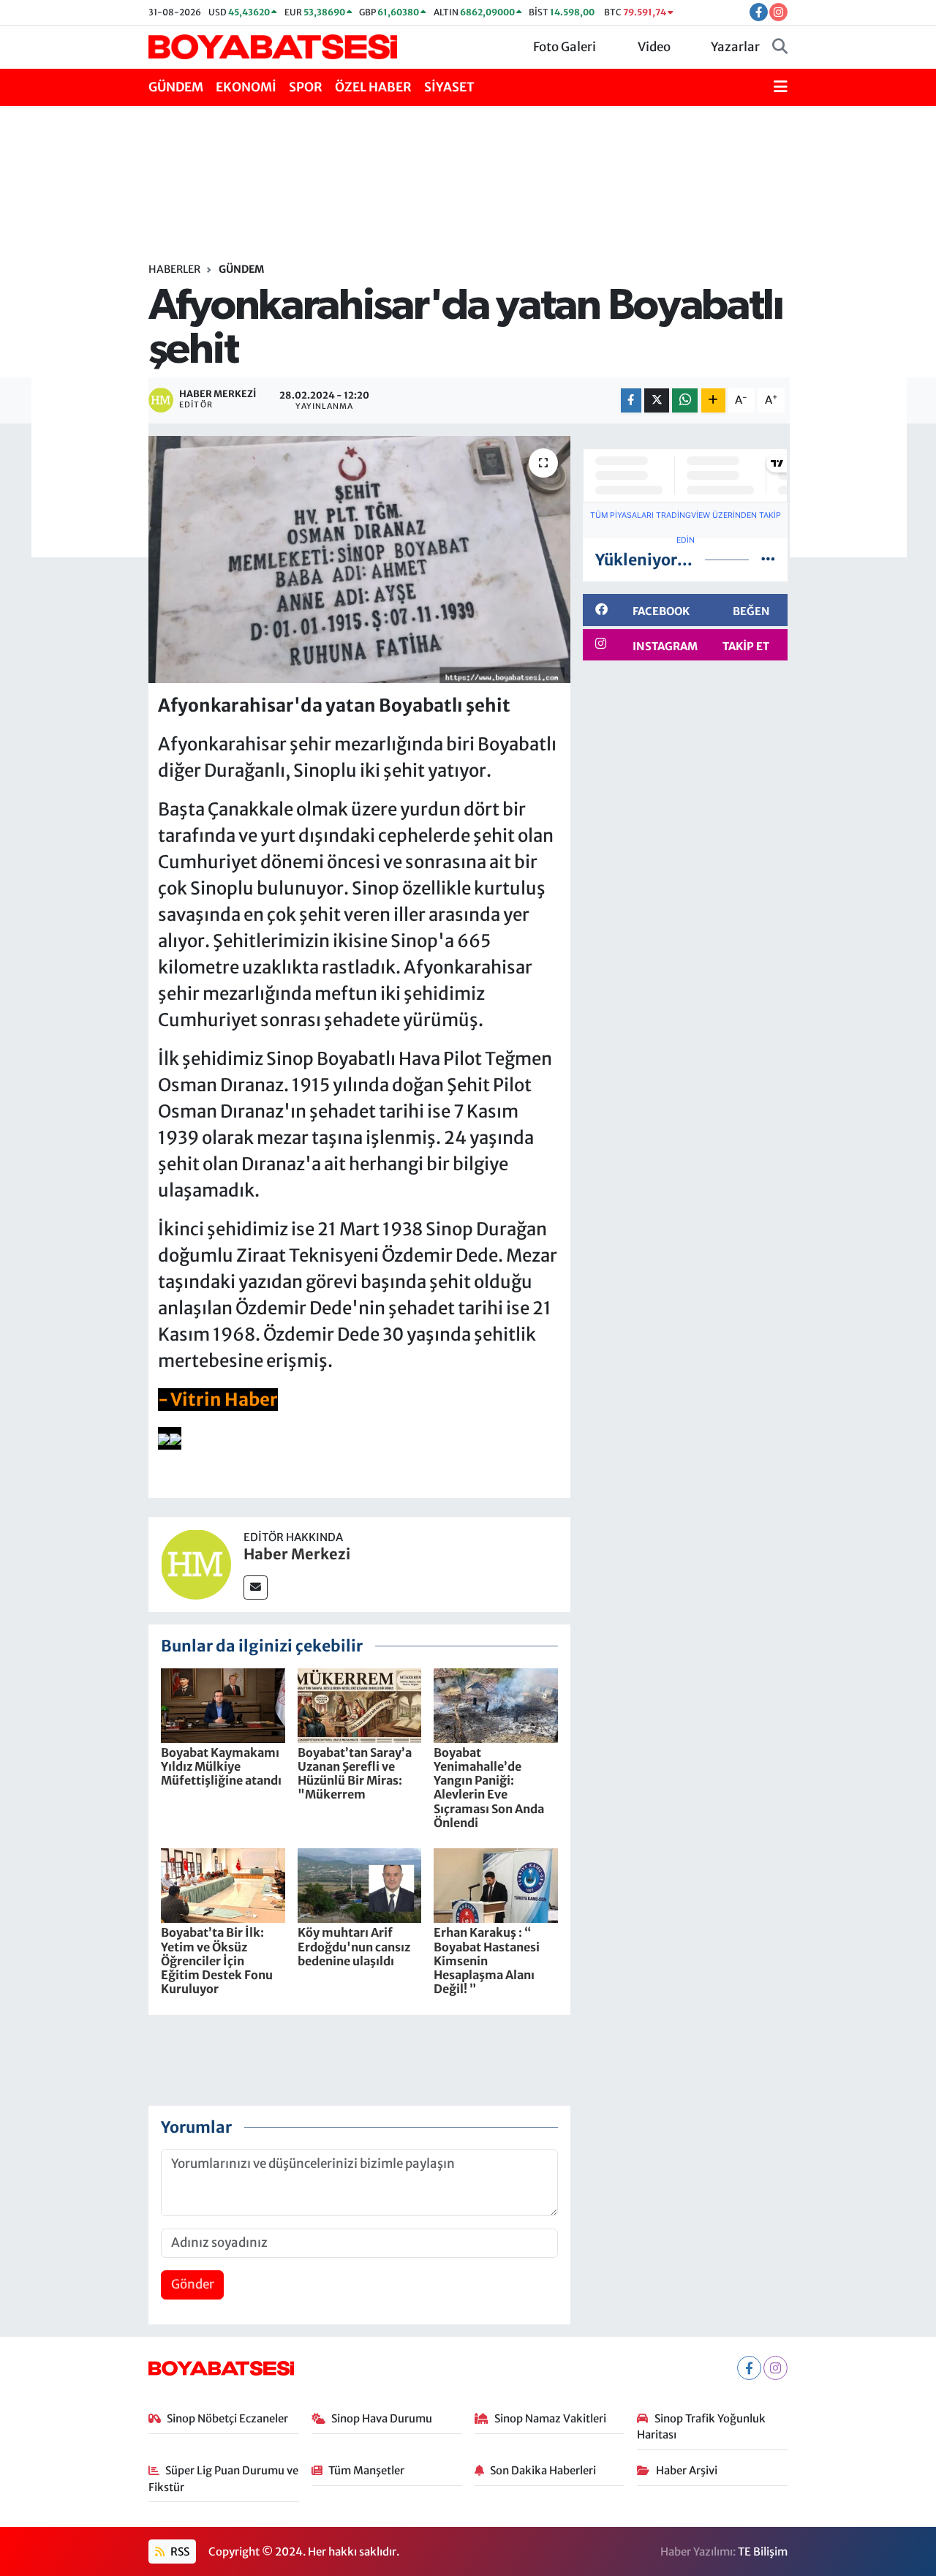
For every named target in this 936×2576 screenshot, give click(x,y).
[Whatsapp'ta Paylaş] (685, 400)
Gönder (193, 2284)
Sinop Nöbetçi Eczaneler (227, 2418)
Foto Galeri (565, 47)
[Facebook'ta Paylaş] (631, 400)
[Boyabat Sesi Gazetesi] (273, 46)
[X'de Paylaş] (657, 400)
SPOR (306, 87)
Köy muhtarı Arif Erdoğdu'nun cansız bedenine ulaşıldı (354, 1946)
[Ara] (780, 48)
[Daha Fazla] (713, 400)
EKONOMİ (246, 87)
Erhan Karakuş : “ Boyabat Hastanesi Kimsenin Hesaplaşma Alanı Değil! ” (487, 1961)
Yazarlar (735, 47)
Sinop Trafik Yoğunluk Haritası (701, 2426)
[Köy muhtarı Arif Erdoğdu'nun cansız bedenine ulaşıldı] (360, 1885)
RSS (179, 2551)
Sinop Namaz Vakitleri (550, 2418)
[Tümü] (768, 560)
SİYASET (449, 87)
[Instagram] (775, 2368)
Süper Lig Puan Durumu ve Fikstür (224, 2478)
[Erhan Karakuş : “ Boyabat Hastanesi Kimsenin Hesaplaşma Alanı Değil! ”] (496, 1885)
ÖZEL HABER (373, 87)
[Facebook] (749, 2368)
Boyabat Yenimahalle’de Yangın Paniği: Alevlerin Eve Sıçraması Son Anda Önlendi (489, 1788)
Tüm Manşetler (366, 2470)
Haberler (174, 269)
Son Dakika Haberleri (543, 2470)
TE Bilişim (763, 2551)
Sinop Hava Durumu (382, 2418)
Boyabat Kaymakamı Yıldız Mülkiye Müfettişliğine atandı (221, 1766)
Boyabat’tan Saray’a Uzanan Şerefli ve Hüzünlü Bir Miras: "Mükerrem (355, 1774)
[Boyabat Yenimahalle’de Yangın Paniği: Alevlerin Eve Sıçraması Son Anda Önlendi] (496, 1704)
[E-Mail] (256, 1588)
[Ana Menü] (781, 88)
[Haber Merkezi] (196, 1564)
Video (654, 47)
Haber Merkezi (297, 1554)
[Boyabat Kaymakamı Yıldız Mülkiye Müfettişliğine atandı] (223, 1704)
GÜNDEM (176, 87)
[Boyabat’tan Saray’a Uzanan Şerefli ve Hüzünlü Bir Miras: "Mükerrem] (360, 1704)
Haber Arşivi (687, 2470)
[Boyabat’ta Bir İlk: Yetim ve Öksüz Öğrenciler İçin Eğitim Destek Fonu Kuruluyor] (223, 1885)
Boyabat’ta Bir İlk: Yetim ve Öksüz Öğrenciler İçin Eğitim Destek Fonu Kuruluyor (217, 1961)
